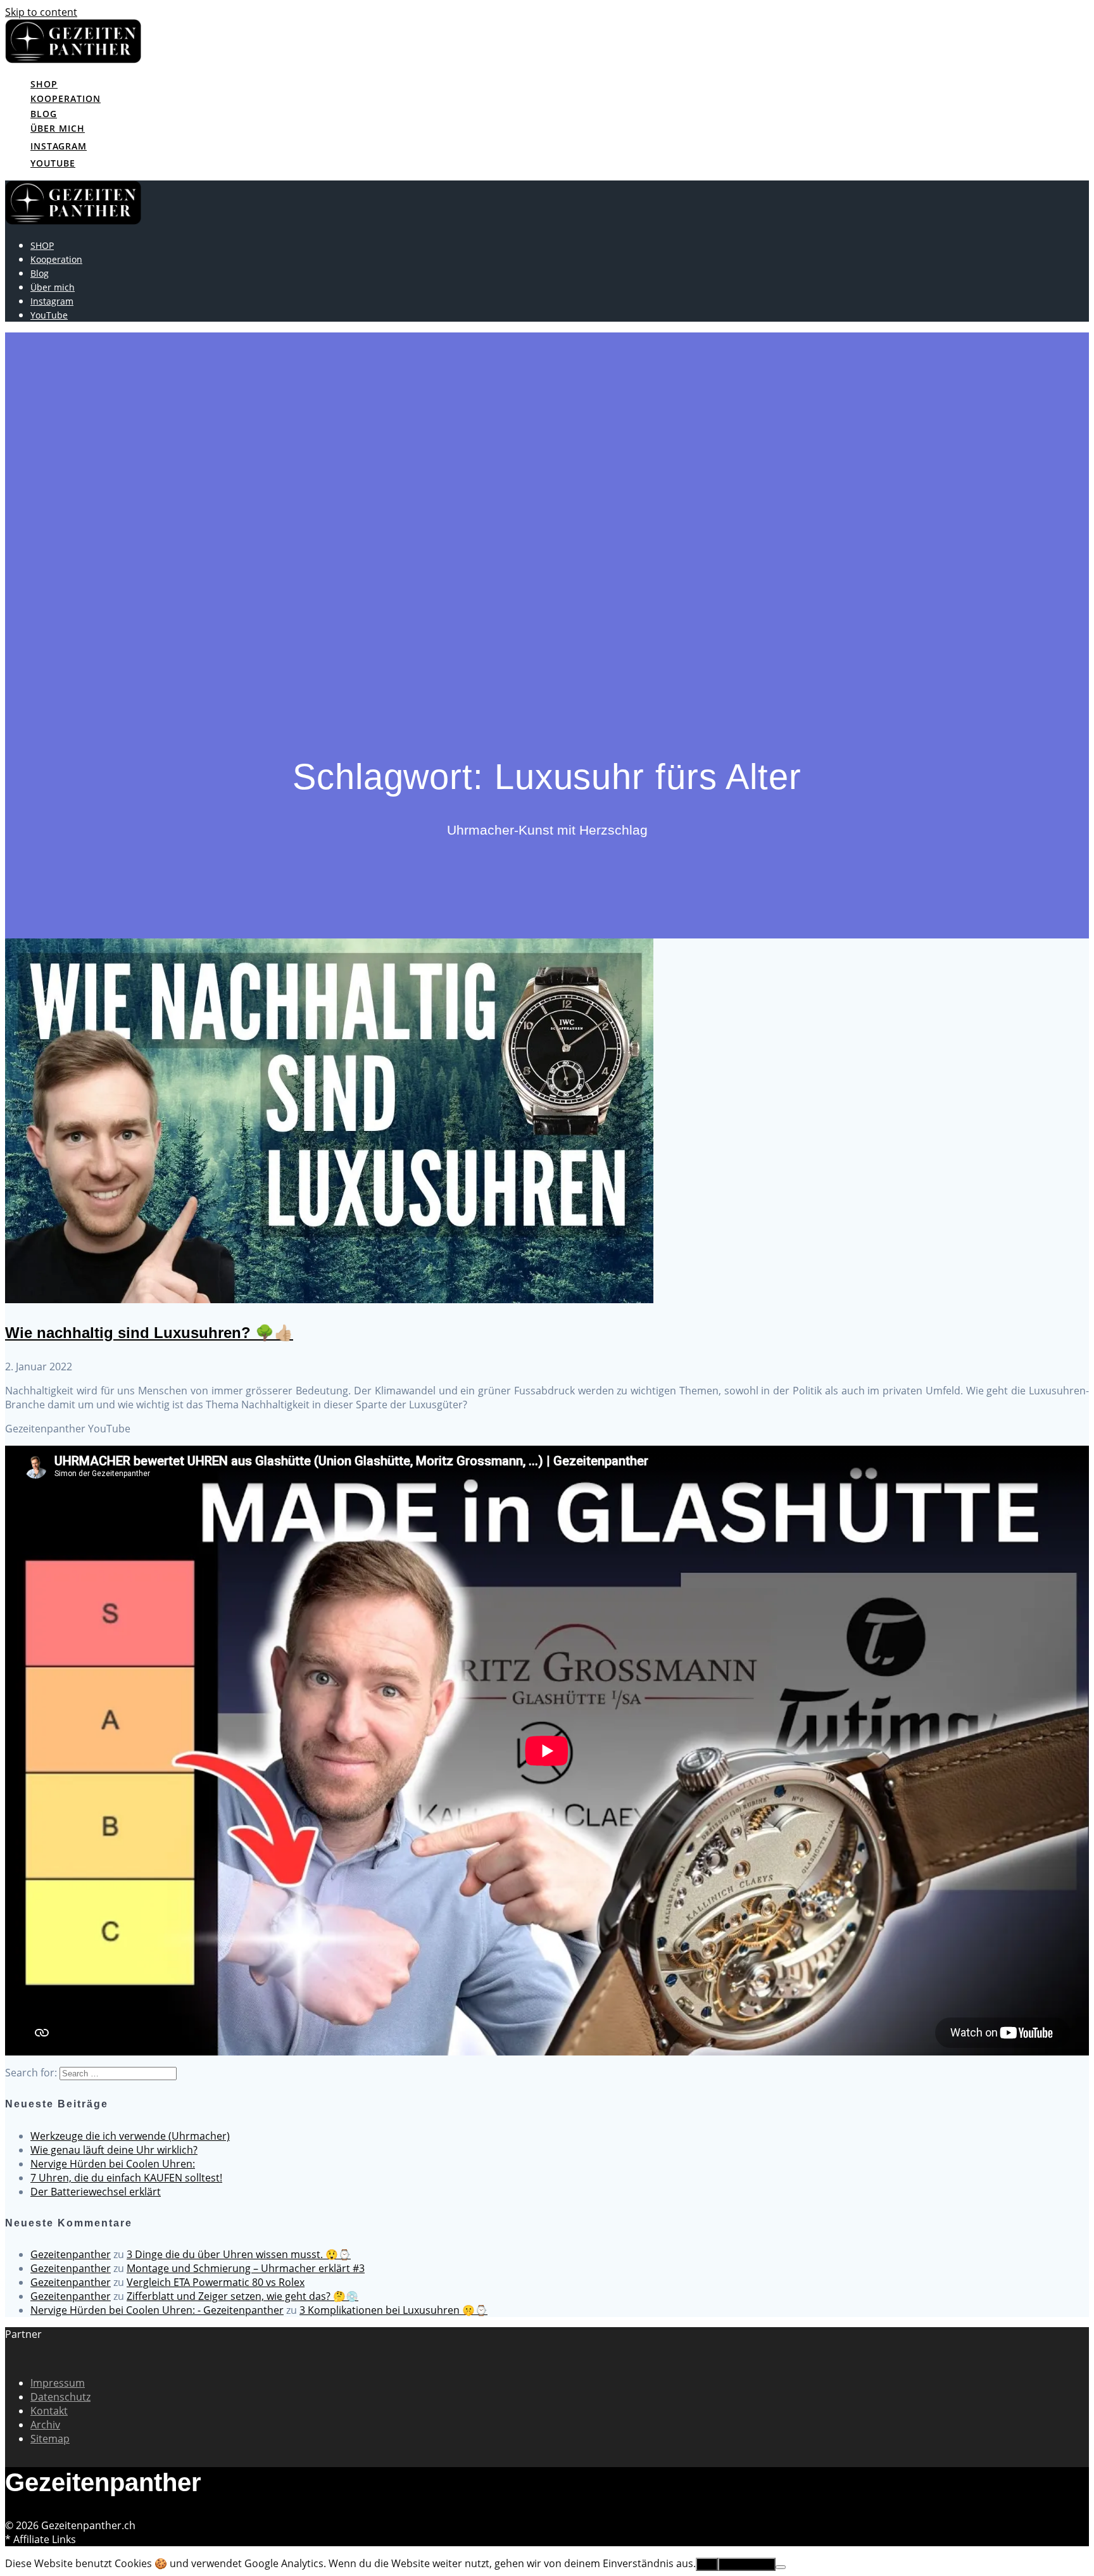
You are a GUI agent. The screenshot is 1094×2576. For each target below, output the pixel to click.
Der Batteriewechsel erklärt (96, 2192)
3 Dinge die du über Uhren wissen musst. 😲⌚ (239, 2254)
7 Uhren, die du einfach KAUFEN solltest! (126, 2178)
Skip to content (41, 12)
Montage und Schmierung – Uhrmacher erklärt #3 (246, 2268)
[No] (781, 2567)
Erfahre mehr (747, 2564)
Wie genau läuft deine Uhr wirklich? (114, 2150)
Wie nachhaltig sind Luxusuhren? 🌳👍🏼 (149, 1333)
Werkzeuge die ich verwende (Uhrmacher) (130, 2136)
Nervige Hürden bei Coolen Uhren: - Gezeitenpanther (157, 2310)
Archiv (45, 2425)
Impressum (58, 2383)
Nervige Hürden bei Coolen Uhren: (113, 2164)
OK (707, 2564)
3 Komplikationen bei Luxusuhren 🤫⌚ (393, 2310)
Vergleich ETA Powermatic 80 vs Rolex (216, 2282)
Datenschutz (60, 2397)
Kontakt (49, 2411)
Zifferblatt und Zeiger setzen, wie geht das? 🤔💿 (242, 2296)
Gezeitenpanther (71, 2254)
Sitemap (50, 2439)
